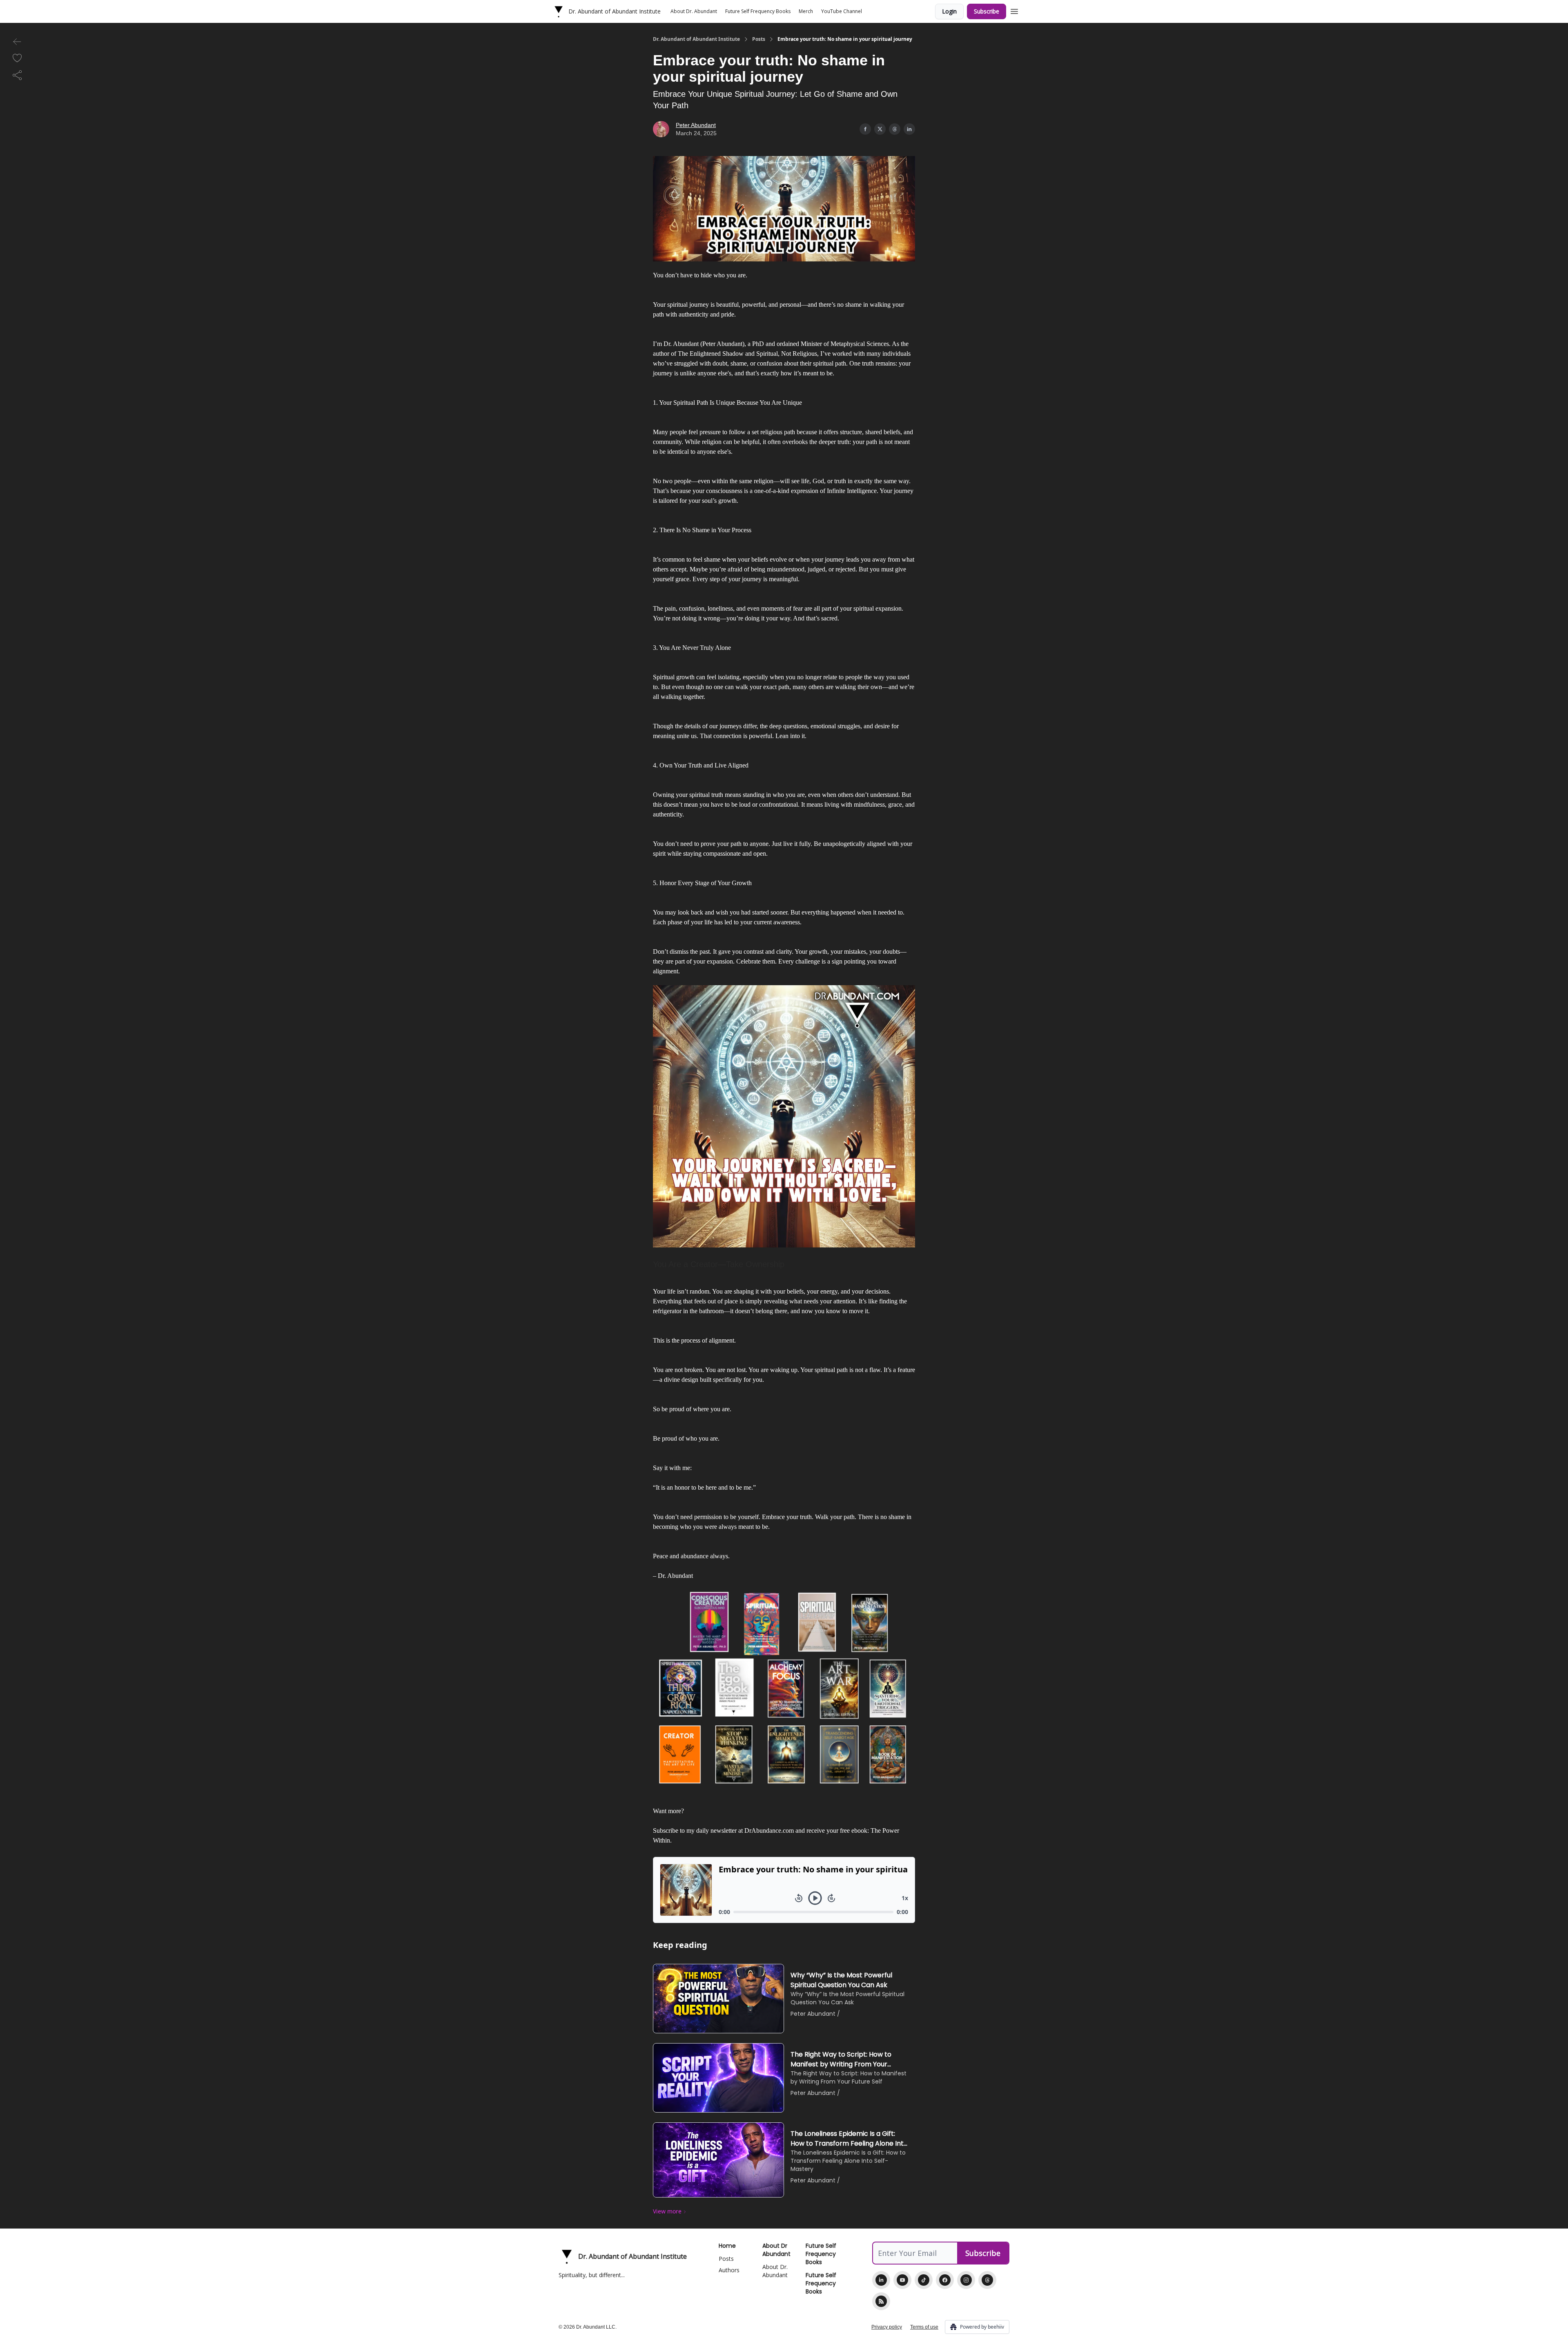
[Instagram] (966, 2280)
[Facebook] (945, 2280)
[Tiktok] (924, 2280)
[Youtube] (902, 2280)
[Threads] (987, 2280)
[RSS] (881, 2301)
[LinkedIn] (881, 2280)
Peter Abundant (696, 125)
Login (949, 11)
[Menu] (1014, 10)
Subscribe (987, 11)
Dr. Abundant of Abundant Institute (696, 39)
